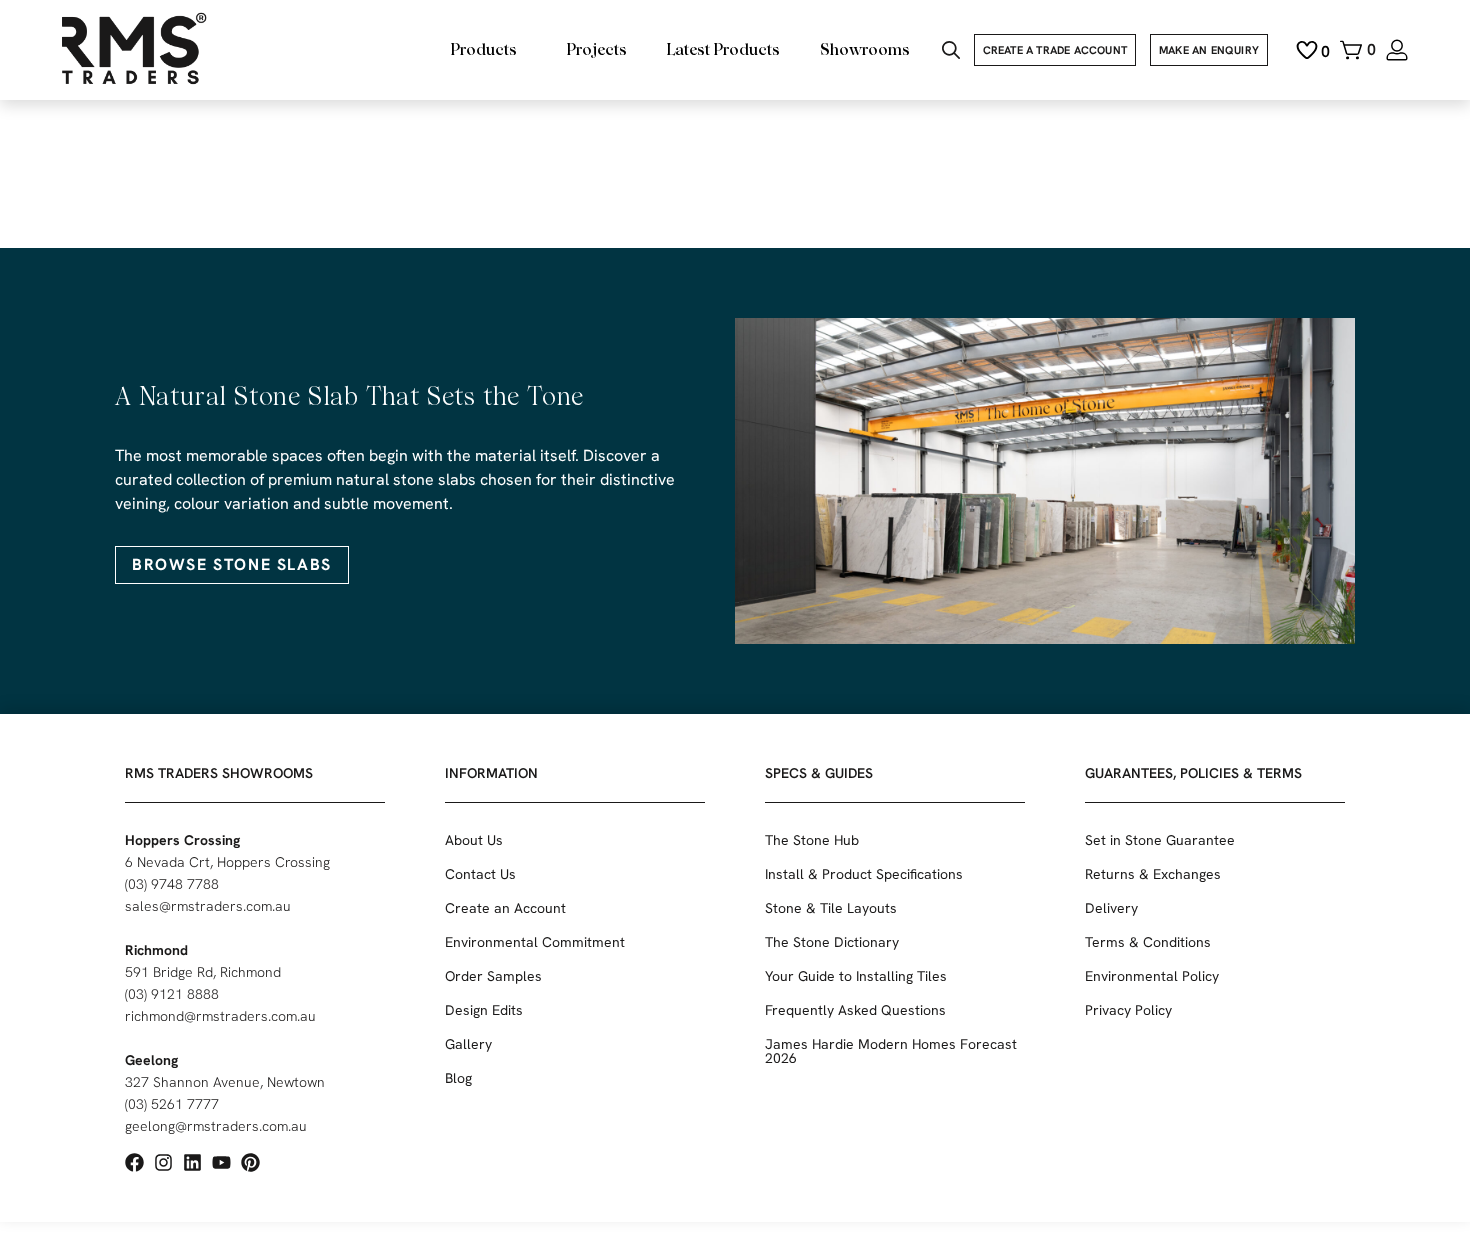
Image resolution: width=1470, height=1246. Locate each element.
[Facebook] (134, 1162)
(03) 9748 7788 (172, 884)
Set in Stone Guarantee (1160, 840)
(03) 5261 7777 (172, 1104)
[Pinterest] (250, 1162)
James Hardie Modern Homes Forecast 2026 (891, 1051)
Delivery (1111, 908)
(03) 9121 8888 (172, 994)
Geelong (151, 1060)
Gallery (468, 1044)
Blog (458, 1078)
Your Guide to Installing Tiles (856, 976)
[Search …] (951, 52)
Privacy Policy (1128, 1010)
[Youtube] (221, 1162)
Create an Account (505, 908)
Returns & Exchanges (1153, 874)
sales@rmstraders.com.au (208, 906)
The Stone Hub (812, 840)
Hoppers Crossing (182, 840)
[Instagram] (163, 1162)
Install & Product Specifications (864, 874)
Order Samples (493, 976)
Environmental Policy (1152, 976)
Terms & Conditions (1148, 942)
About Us (474, 840)
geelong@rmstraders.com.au (216, 1126)
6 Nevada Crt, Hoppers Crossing (227, 862)
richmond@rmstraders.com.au (220, 1016)
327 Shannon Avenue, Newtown (225, 1082)
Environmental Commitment (535, 942)
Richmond (156, 950)
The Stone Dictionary (832, 942)
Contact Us (480, 874)
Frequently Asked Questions (855, 1010)
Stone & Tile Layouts (831, 908)
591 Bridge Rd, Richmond (203, 972)
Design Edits (484, 1010)
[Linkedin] (192, 1162)
